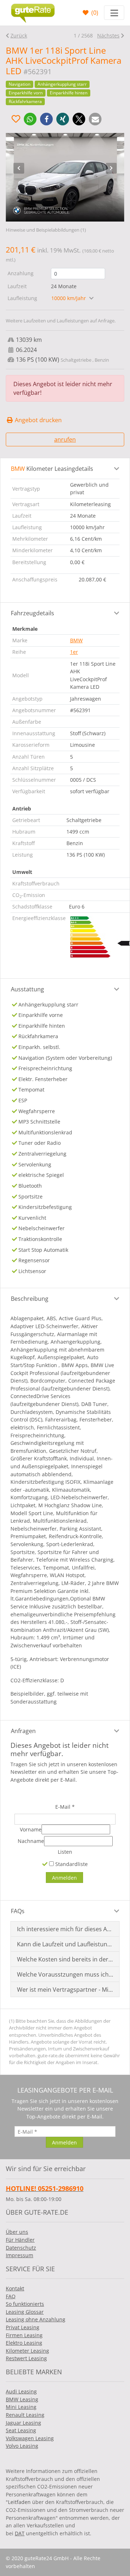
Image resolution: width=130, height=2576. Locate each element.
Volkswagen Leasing (30, 2438)
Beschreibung (30, 1299)
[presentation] (19, 168)
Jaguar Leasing (23, 2423)
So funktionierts (25, 2304)
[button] (30, 119)
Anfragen (23, 1731)
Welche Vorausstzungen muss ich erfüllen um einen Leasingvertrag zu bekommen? (65, 1974)
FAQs (18, 1911)
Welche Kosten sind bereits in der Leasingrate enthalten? (65, 1959)
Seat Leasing (21, 2430)
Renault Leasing (25, 2415)
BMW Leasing (22, 2399)
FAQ (11, 2296)
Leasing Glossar (25, 2312)
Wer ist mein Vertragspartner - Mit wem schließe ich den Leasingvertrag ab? (65, 1990)
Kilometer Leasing (27, 2351)
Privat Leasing (23, 2327)
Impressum (19, 2255)
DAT (20, 2533)
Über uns (17, 2232)
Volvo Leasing (22, 2446)
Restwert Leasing (26, 2358)
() (94, 13)
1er (74, 652)
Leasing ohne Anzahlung (36, 2319)
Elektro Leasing (24, 2343)
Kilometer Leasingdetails (52, 469)
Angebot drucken (38, 420)
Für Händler (20, 2240)
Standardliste (71, 1864)
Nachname (31, 1841)
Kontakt (15, 2288)
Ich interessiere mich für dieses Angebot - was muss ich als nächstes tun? (65, 1929)
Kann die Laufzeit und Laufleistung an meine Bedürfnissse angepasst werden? (65, 1944)
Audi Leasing (21, 2391)
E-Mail (65, 1807)
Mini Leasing (21, 2407)
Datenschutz (21, 2248)
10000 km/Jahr (69, 298)
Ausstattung (27, 989)
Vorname (31, 1829)
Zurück (19, 35)
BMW (76, 640)
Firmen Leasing (24, 2335)
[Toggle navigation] (114, 13)
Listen (65, 1852)
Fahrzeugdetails (32, 613)
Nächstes (108, 35)
